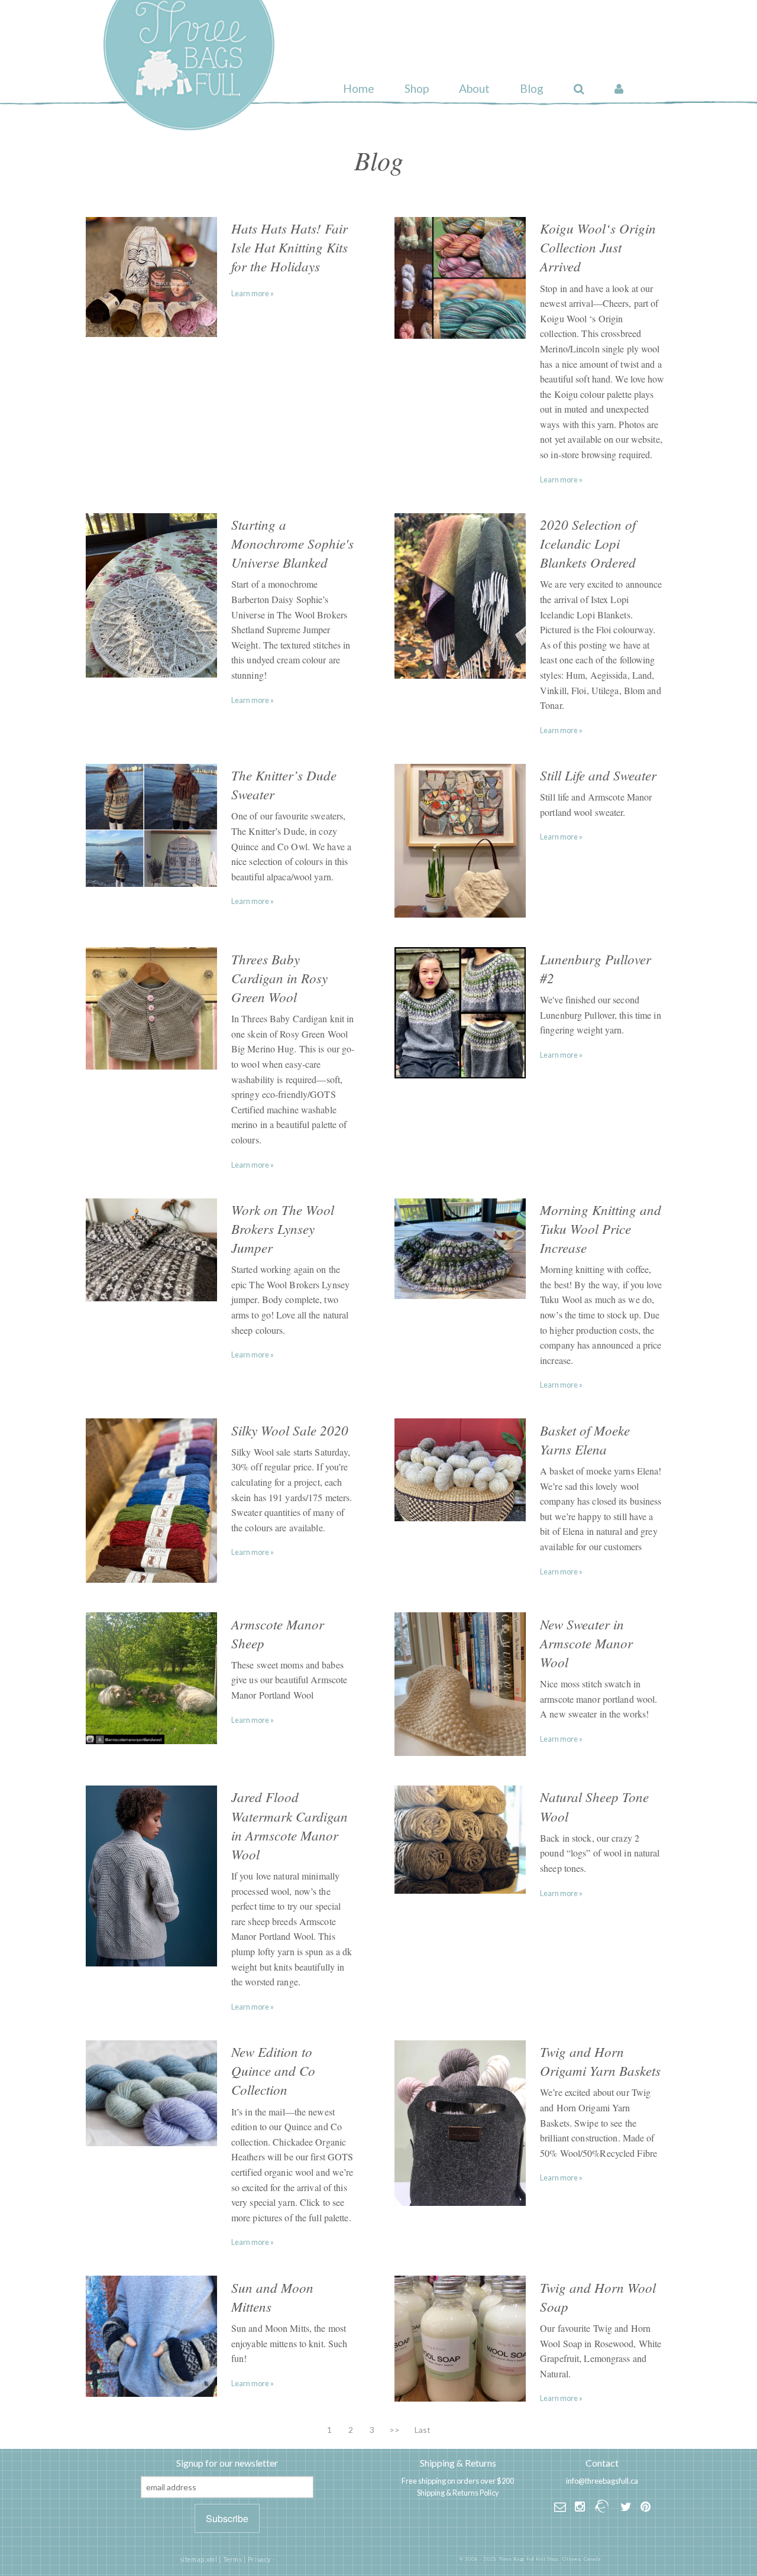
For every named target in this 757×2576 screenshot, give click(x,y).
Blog (532, 88)
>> (394, 2430)
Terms (233, 2559)
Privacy (259, 2559)
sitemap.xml (199, 2559)
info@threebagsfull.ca (602, 2481)
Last (423, 2430)
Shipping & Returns (458, 2463)
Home (359, 88)
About (474, 88)
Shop (417, 88)
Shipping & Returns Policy (458, 2493)
